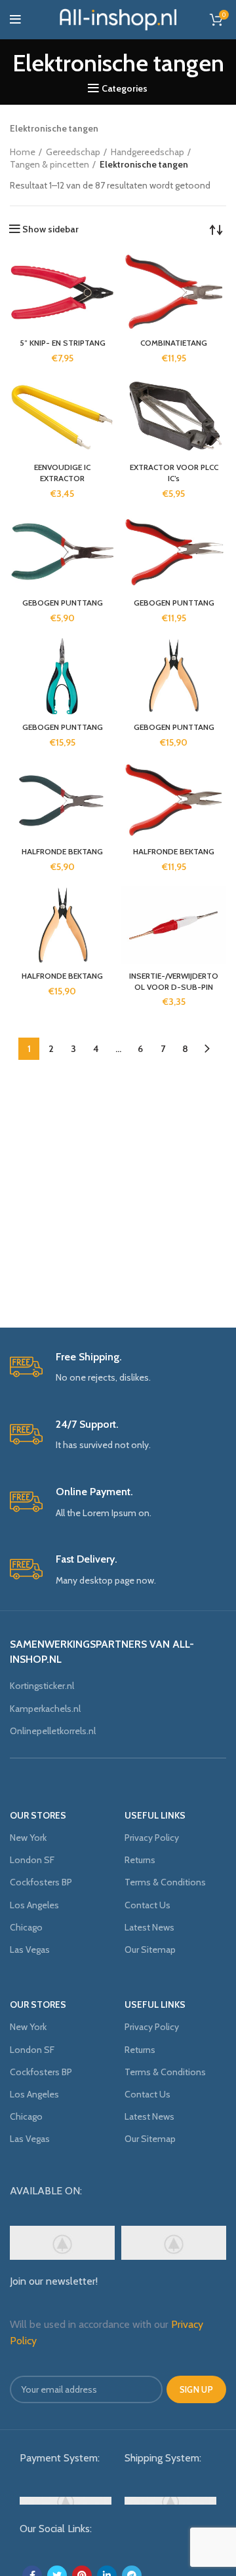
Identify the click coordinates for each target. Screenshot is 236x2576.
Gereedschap (73, 152)
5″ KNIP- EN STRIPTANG (63, 343)
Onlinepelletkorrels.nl (53, 1731)
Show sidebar (50, 229)
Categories (125, 88)
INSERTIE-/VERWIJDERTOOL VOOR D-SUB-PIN (174, 981)
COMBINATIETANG (174, 343)
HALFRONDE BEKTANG (62, 851)
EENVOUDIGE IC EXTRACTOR (62, 473)
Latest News (149, 1927)
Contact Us (147, 1905)
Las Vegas (30, 1950)
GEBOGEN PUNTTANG (63, 603)
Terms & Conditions (165, 1882)
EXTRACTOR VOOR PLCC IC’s (174, 473)
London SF (32, 1860)
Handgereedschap (147, 152)
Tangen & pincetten (49, 164)
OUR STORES (38, 1815)
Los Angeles (34, 1905)
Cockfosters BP (41, 1882)
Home (23, 152)
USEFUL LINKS (155, 1815)
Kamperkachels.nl (45, 1709)
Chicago (26, 1927)
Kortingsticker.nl (42, 1686)
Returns (140, 1860)
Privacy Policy (152, 1838)
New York (28, 1838)
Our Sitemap (150, 1950)
